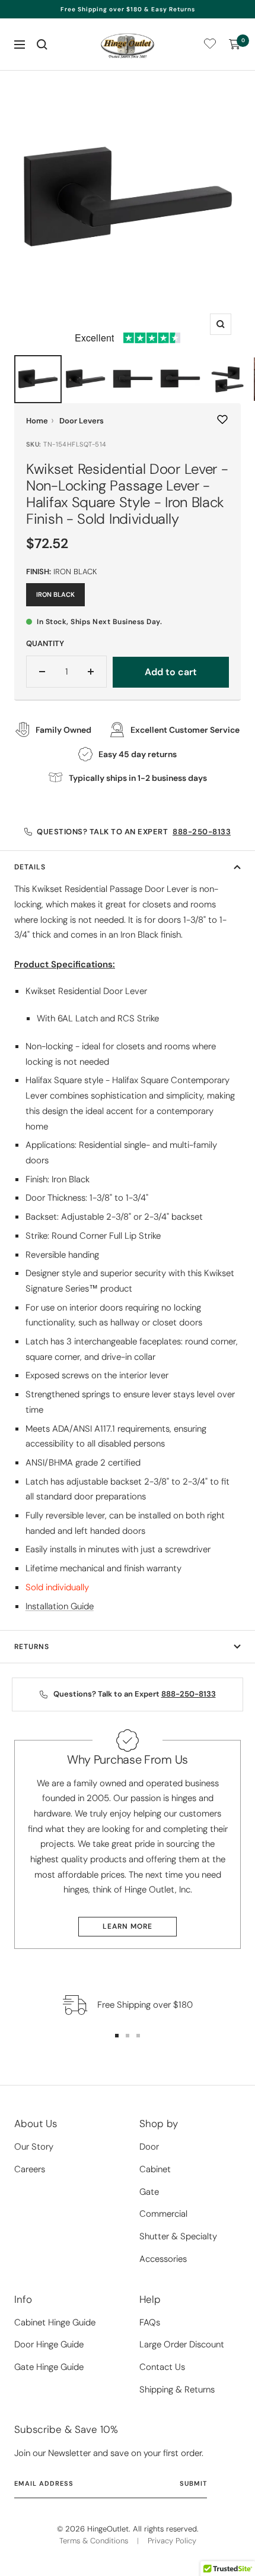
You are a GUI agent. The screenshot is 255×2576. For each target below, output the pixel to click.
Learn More (128, 1926)
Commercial (163, 2214)
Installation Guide (60, 1606)
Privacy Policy (172, 2541)
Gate (149, 2192)
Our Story (34, 2147)
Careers (30, 2169)
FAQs (150, 2322)
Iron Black (55, 594)
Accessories (163, 2259)
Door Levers (82, 421)
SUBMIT (193, 2483)
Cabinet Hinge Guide (55, 2322)
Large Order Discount (182, 2344)
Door (149, 2147)
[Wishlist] (210, 46)
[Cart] (235, 45)
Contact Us (162, 2367)
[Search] (42, 45)
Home (37, 421)
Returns (32, 1647)
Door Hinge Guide (49, 2344)
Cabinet (155, 2169)
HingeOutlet (108, 2529)
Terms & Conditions (94, 2541)
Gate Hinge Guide (49, 2367)
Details (30, 867)
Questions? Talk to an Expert (134, 832)
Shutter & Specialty (178, 2236)
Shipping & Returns (177, 2390)
